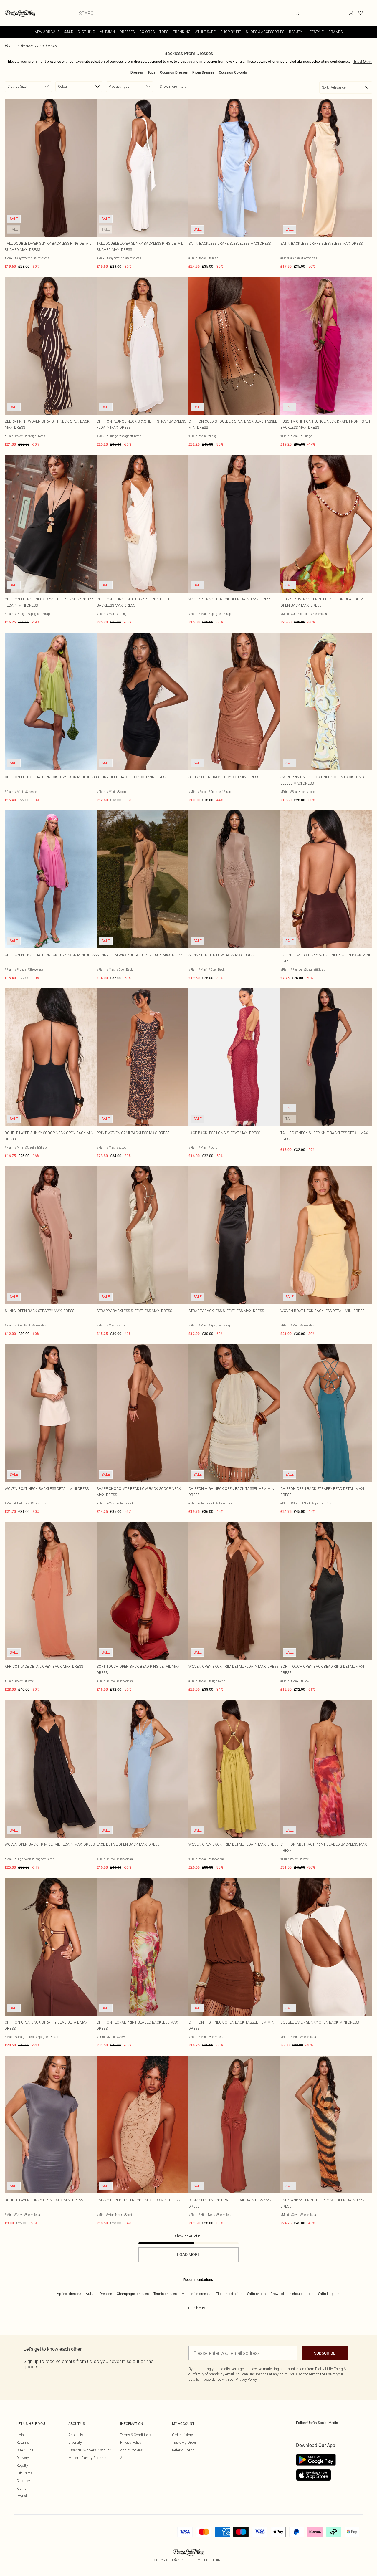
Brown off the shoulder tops (292, 2294)
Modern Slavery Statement (89, 2458)
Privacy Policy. (247, 2379)
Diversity (75, 2442)
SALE (68, 32)
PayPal (22, 2496)
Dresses (137, 72)
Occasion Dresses (174, 72)
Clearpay (23, 2481)
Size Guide (25, 2450)
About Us (76, 2435)
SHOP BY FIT (231, 32)
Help (20, 2435)
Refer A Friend (183, 2450)
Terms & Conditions (135, 2435)
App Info (127, 2458)
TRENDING (182, 32)
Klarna (22, 2488)
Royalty (22, 2465)
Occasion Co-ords (233, 72)
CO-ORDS (147, 32)
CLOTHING (86, 32)
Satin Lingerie (329, 2294)
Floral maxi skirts (229, 2294)
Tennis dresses (165, 2294)
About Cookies (131, 2450)
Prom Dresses (203, 72)
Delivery (23, 2458)
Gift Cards (24, 2473)
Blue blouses (198, 2308)
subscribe (325, 2353)
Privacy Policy (131, 2442)
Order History (182, 2435)
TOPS (164, 32)
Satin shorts (256, 2294)
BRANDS (335, 32)
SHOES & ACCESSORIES (265, 32)
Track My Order (184, 2442)
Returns (23, 2442)
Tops (151, 72)
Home (9, 46)
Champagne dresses (133, 2294)
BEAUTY (296, 32)
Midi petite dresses (196, 2294)
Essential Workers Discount (90, 2450)
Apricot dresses (69, 2294)
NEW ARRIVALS (47, 32)
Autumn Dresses (99, 2294)
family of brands (207, 2374)
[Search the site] (297, 13)
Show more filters (173, 86)
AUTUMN (107, 32)
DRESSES (127, 32)
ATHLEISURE (205, 32)
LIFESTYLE (315, 32)
